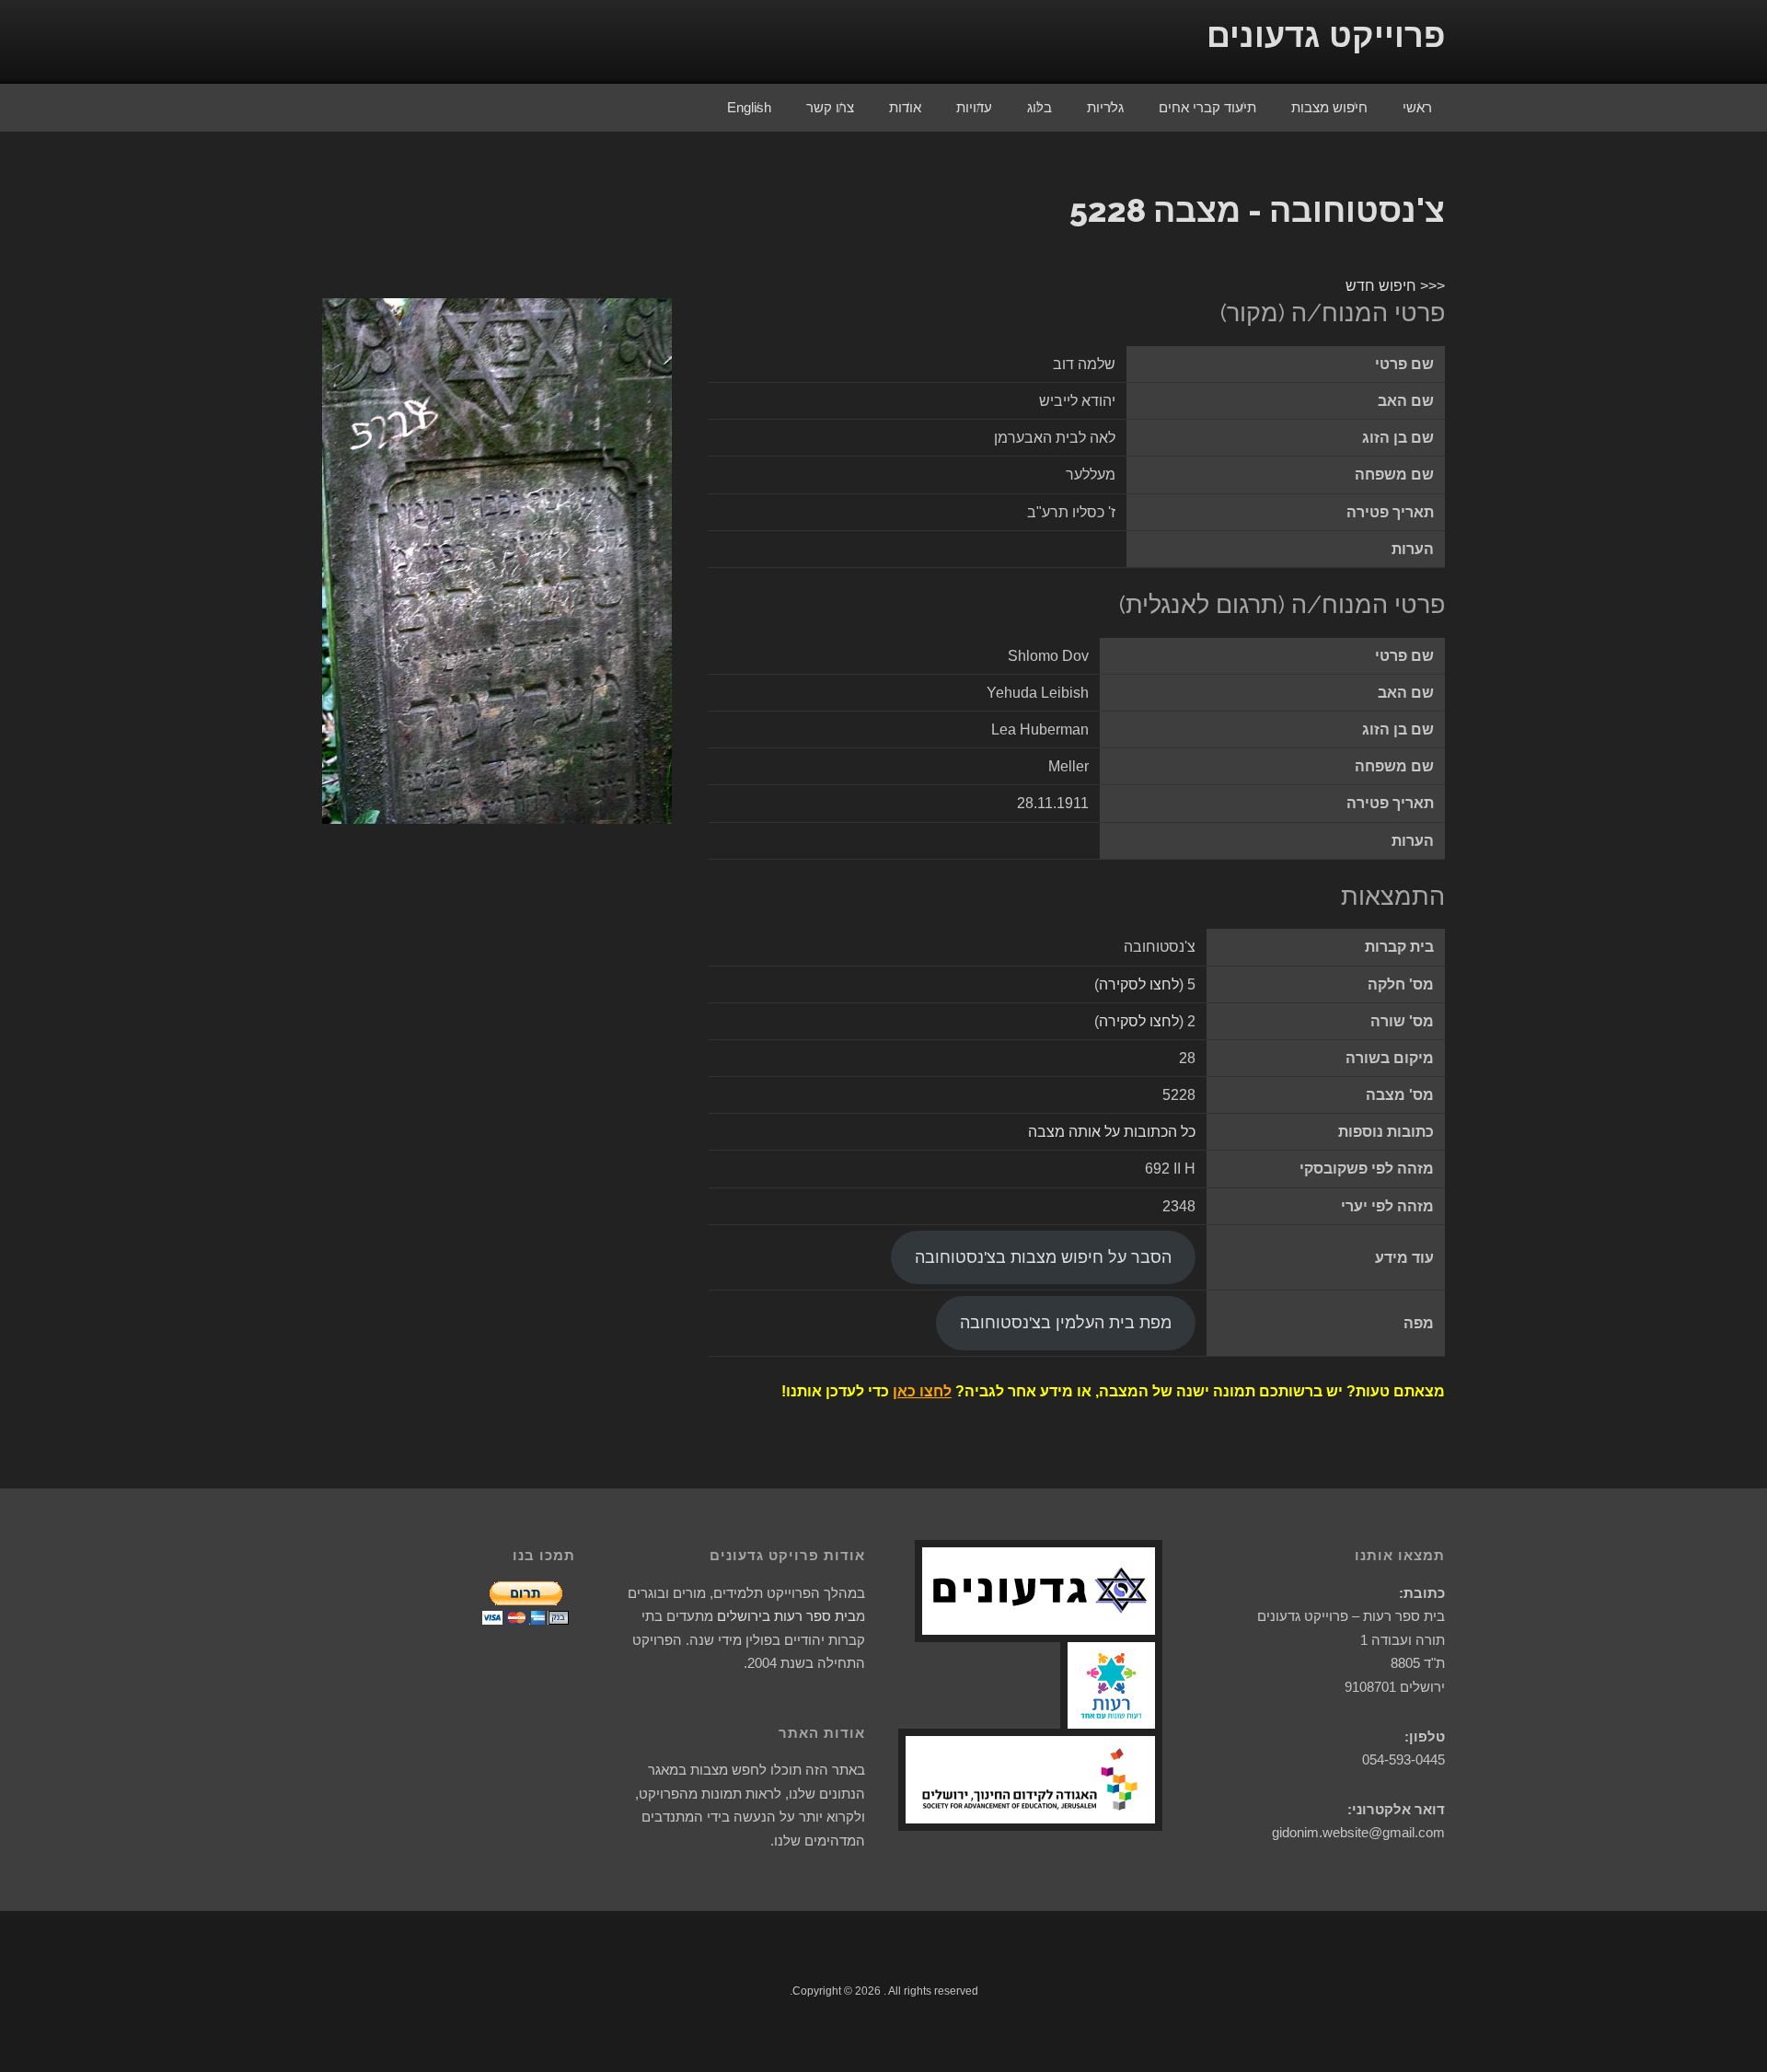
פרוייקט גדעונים (1326, 35)
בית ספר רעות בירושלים (786, 1616)
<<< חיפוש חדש (1395, 286)
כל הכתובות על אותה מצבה (1112, 1132)
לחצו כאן (922, 1391)
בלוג (1039, 107)
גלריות (1105, 107)
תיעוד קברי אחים (1207, 107)
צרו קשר (830, 107)
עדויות (974, 107)
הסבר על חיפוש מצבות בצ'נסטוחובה (1043, 1257)
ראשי (1417, 107)
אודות (905, 107)
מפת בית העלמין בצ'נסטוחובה (1066, 1323)
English (749, 107)
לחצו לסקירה (1139, 984)
